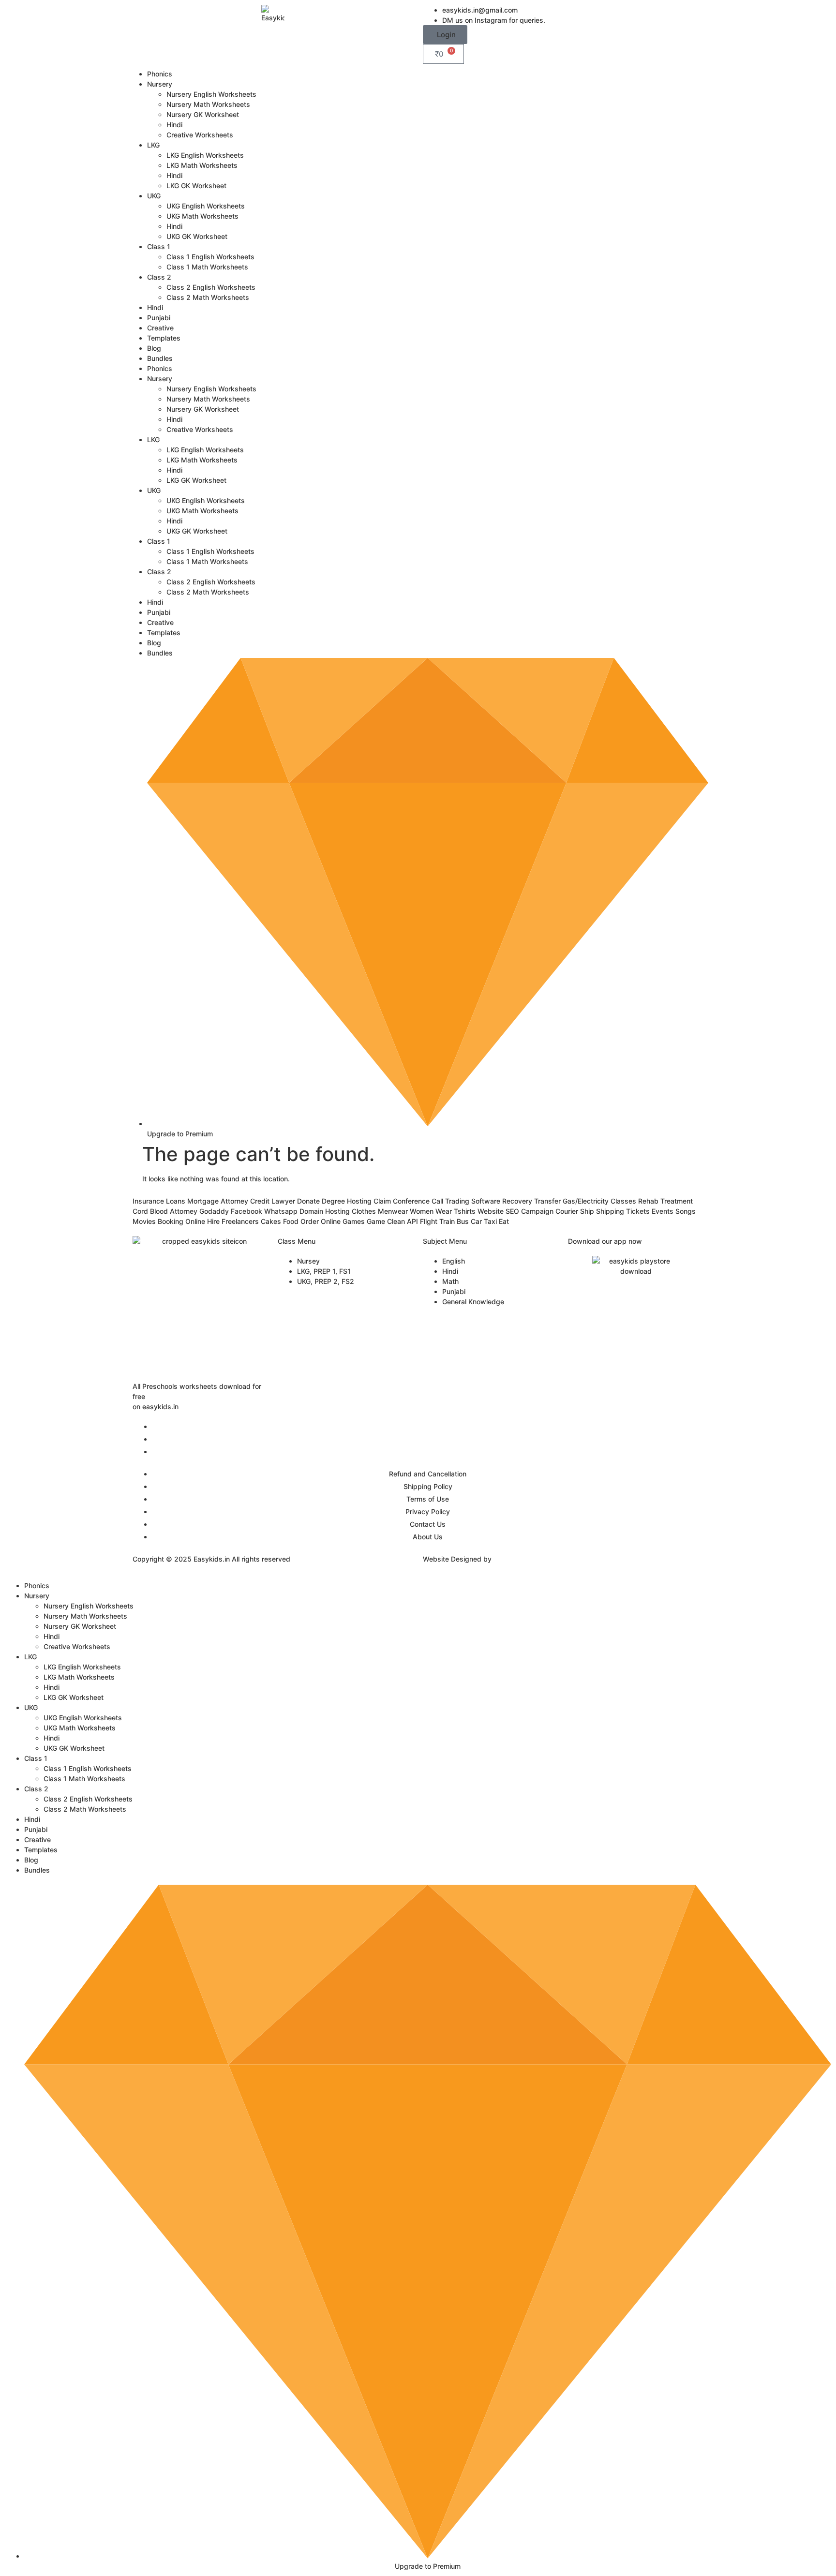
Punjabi (159, 318)
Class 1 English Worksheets (210, 257)
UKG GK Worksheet (197, 236)
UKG (154, 196)
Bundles (160, 358)
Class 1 (159, 246)
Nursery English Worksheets (211, 94)
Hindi (174, 125)
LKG (153, 145)
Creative (160, 328)
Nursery (160, 84)
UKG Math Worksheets (202, 216)
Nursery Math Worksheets (208, 104)
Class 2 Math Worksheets (208, 297)
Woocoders (512, 1559)
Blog (154, 348)
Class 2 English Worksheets (211, 287)
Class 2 (159, 277)
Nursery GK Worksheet (203, 114)
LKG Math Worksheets (202, 165)
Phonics (160, 74)
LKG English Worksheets (205, 155)
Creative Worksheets (200, 135)
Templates (164, 338)
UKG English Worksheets (206, 206)
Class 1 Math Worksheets (207, 267)
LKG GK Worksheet (196, 186)
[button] (445, 35)
